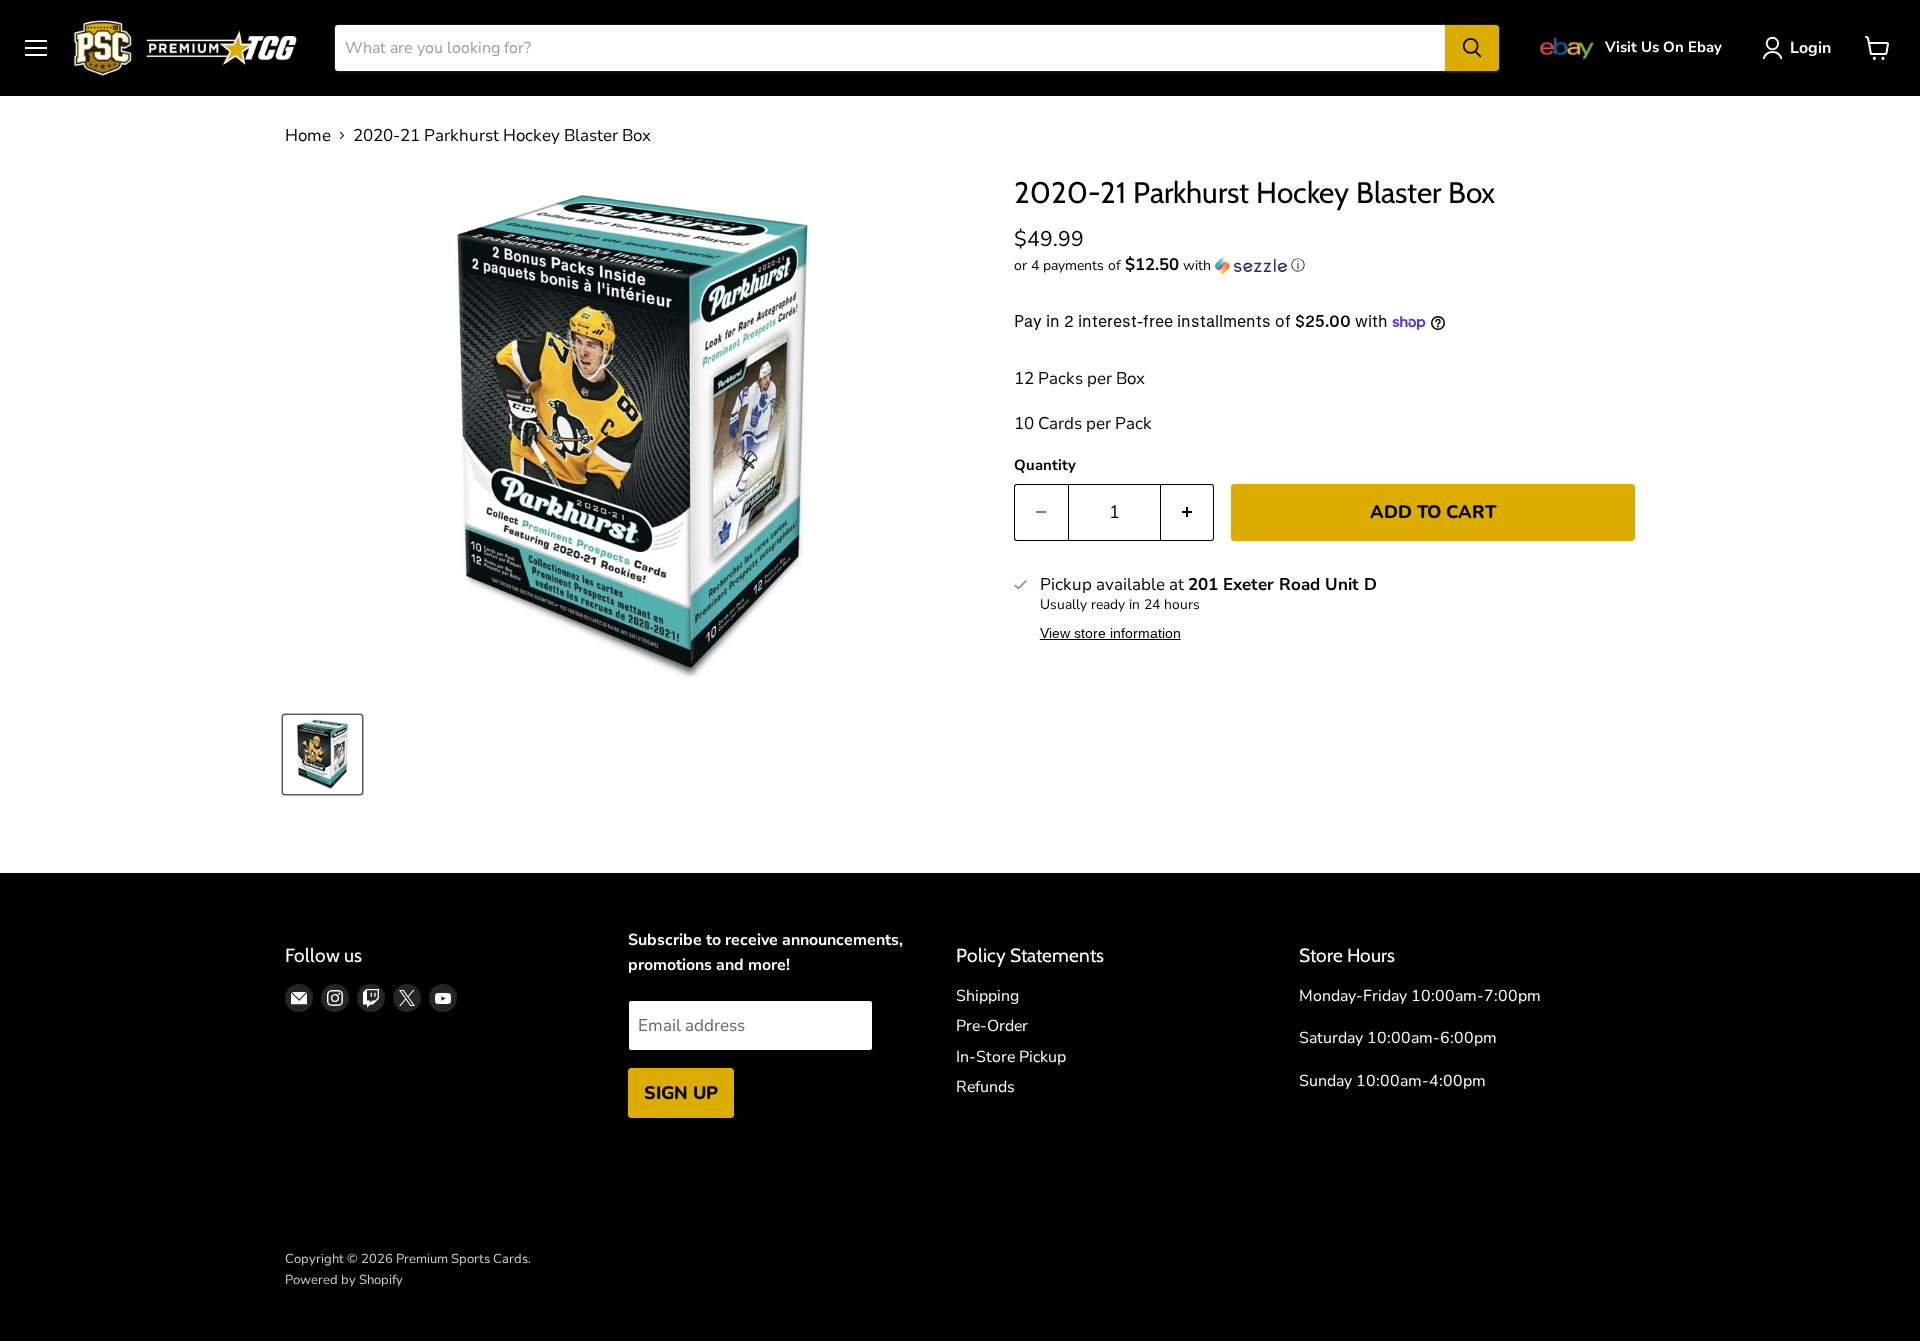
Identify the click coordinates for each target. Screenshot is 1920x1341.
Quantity (1045, 465)
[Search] (1472, 48)
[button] (1324, 265)
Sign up (681, 1093)
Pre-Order (992, 1026)
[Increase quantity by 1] (1188, 512)
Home (308, 136)
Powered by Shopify (344, 1280)
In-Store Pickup (1011, 1057)
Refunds (985, 1087)
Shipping (987, 996)
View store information (1110, 633)
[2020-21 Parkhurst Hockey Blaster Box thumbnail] (322, 754)
